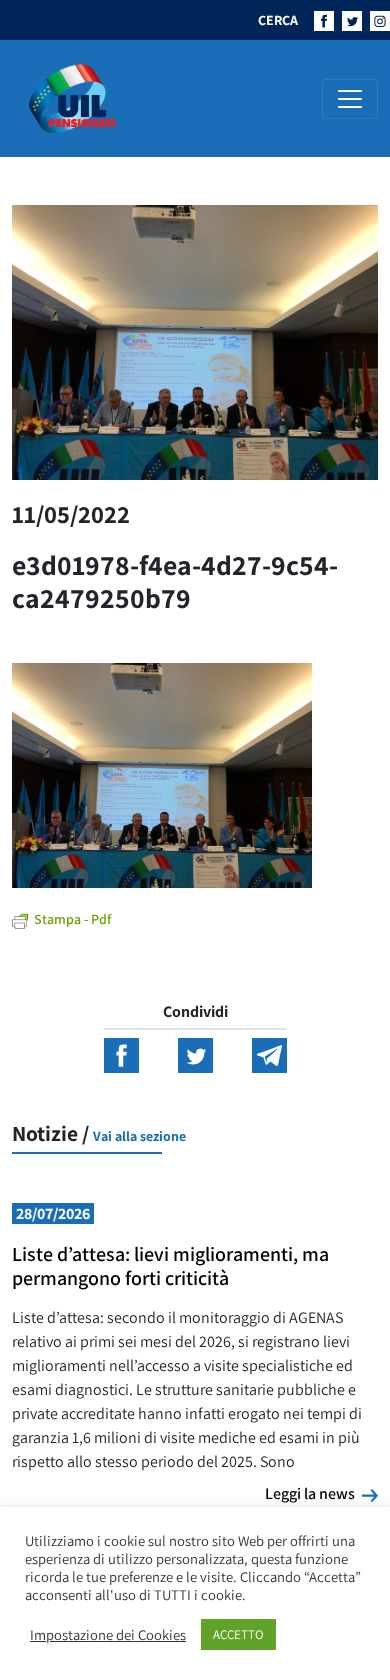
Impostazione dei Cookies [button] (108, 1635)
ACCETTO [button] (238, 1634)
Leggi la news (321, 1493)
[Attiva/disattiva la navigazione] (350, 99)
